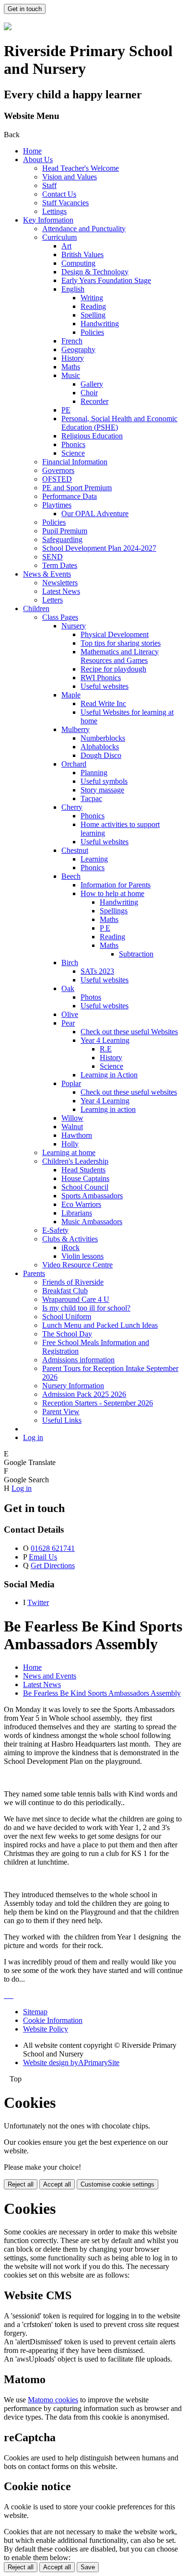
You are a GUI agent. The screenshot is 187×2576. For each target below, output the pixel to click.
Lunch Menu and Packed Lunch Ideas (100, 1325)
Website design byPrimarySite (71, 2062)
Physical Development (115, 634)
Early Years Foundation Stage (106, 280)
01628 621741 (53, 1548)
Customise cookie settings (117, 2184)
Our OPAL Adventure (95, 514)
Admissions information (78, 1360)
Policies (92, 332)
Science (73, 453)
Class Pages (60, 617)
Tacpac (91, 798)
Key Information (48, 220)
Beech (71, 876)
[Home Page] (8, 28)
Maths (71, 367)
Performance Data (70, 496)
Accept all (57, 2184)
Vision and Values (70, 177)
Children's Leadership (75, 1161)
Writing (92, 298)
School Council (85, 1187)
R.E (106, 1049)
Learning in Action (109, 1075)
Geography (78, 349)
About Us (38, 160)
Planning (94, 773)
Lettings (54, 211)
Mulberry (76, 729)
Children (36, 609)
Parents (34, 1273)
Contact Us (59, 194)
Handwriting (100, 324)
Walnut (72, 1127)
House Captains (85, 1178)
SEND (53, 557)
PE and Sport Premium (77, 488)
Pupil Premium (65, 531)
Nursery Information (73, 1386)
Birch (70, 963)
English (73, 289)
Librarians (77, 1213)
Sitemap (35, 2012)
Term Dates (60, 565)
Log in (33, 1437)
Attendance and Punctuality (84, 229)
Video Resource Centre (77, 1265)
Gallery (92, 384)
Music (71, 375)
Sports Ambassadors (92, 1196)
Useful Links (62, 1420)
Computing (78, 263)
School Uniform (67, 1317)
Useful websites (105, 686)
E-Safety (55, 1230)
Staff (49, 185)
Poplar (71, 1083)
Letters (53, 600)
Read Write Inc (103, 703)
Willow (72, 1118)
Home (32, 151)
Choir (89, 393)
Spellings (114, 911)
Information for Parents (116, 885)
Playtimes (57, 505)
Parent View (61, 1412)
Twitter (38, 1602)
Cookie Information (53, 2020)
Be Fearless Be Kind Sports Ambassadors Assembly (102, 1693)
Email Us (43, 1557)
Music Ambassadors (92, 1222)
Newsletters (60, 583)
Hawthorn (77, 1135)
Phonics (73, 444)
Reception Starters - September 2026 (98, 1403)
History (73, 358)
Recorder (94, 401)
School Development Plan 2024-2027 (99, 548)
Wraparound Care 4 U (76, 1299)
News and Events (50, 1676)
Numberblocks (103, 738)
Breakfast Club (65, 1291)
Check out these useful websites (129, 1092)
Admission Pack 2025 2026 (84, 1394)
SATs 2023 (97, 971)
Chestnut (75, 850)
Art (66, 246)
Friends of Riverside (73, 1282)
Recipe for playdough (113, 669)
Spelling (93, 315)
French (72, 341)
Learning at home (69, 1152)
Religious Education (92, 436)
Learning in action (108, 1109)
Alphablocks (100, 747)
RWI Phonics (101, 678)
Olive (70, 1014)
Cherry (72, 807)
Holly (70, 1144)
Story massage (102, 790)
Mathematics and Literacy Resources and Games (120, 656)
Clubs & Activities (70, 1239)
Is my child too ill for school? (86, 1308)
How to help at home (112, 893)
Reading (93, 306)
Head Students (83, 1170)
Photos (91, 997)
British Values (82, 254)
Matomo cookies (53, 2400)
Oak (68, 988)
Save (88, 2567)
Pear (68, 1023)
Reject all (21, 2184)
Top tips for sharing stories (121, 643)
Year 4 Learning (105, 1040)
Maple (71, 695)
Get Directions (53, 1566)
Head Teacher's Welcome (81, 168)
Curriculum (59, 237)
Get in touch (25, 9)
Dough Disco (101, 755)
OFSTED (57, 479)
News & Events (47, 574)
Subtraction (136, 954)
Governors (58, 470)
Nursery (74, 626)
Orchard (74, 764)
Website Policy (46, 2029)
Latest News (61, 591)
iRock (70, 1247)
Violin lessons (82, 1256)
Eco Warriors (81, 1204)
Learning (94, 859)
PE (66, 410)
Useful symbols (104, 781)
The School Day (67, 1334)
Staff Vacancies (65, 203)
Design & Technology (95, 272)
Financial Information (75, 462)
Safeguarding (62, 539)
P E (105, 928)
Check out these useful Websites (129, 1032)
